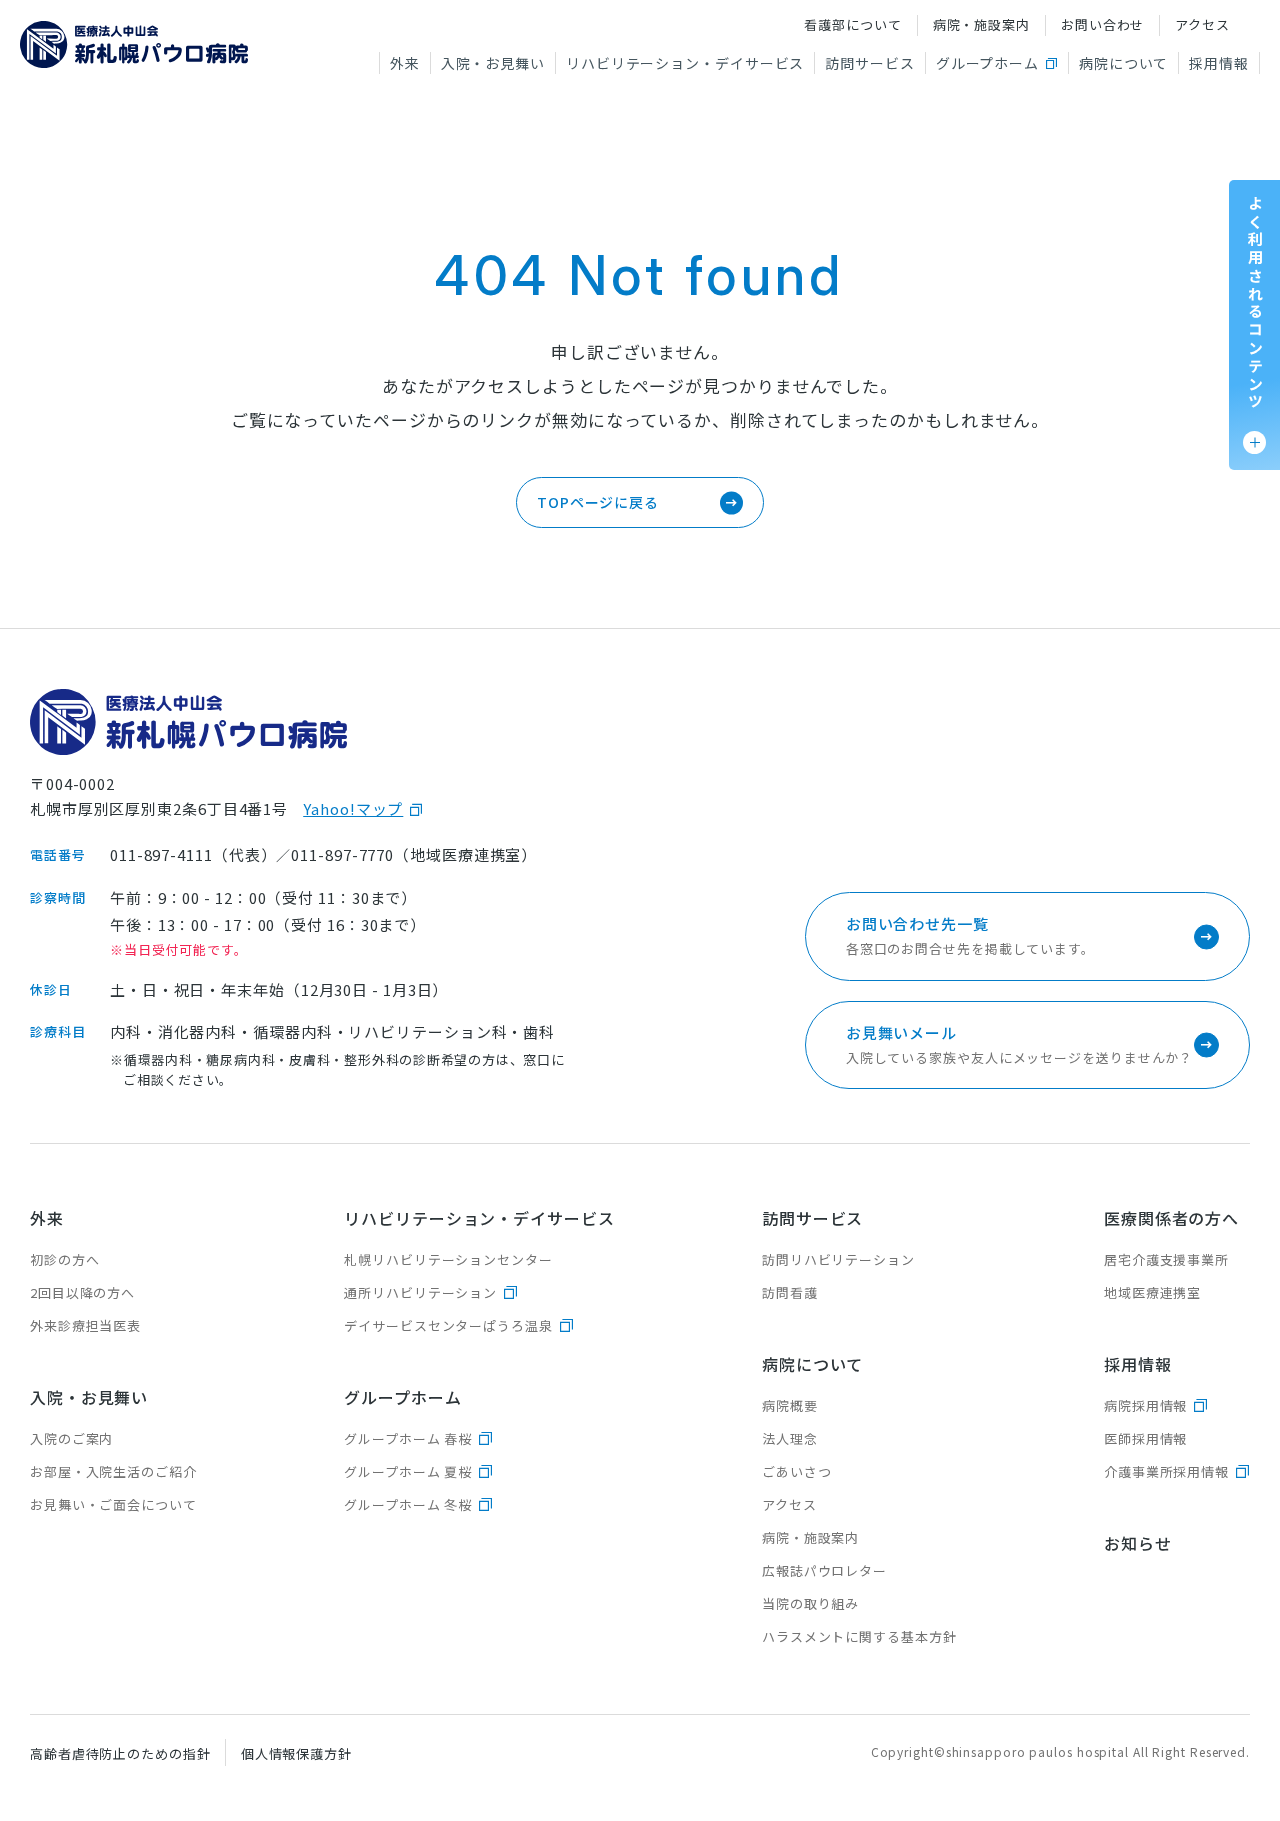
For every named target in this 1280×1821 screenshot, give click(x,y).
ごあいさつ (797, 1471)
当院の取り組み (810, 1603)
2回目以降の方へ (82, 1292)
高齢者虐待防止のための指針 (120, 1753)
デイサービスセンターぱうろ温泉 (448, 1325)
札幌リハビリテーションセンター (448, 1259)
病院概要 (790, 1405)
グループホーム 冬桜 (408, 1504)
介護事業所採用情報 (1166, 1471)
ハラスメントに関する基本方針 (859, 1636)
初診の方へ (65, 1259)
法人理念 (790, 1438)
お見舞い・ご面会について (113, 1504)
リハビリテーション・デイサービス (685, 63)
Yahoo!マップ (353, 808)
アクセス (1202, 24)
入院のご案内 (71, 1438)
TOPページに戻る (598, 502)
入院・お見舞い (493, 63)
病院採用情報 (1145, 1405)
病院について (1123, 63)
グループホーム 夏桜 (408, 1471)
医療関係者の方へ (1171, 1218)
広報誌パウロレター (824, 1570)
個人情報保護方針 (296, 1753)
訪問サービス (869, 63)
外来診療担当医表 (85, 1325)
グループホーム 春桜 (408, 1438)
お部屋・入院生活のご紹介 (113, 1471)
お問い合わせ (1102, 24)
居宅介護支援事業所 (1166, 1259)
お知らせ (1138, 1543)
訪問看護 (790, 1292)
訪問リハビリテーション (838, 1259)
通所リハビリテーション (420, 1292)
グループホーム (987, 63)
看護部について (852, 24)
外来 (405, 63)
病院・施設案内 (981, 24)
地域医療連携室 (1152, 1292)
